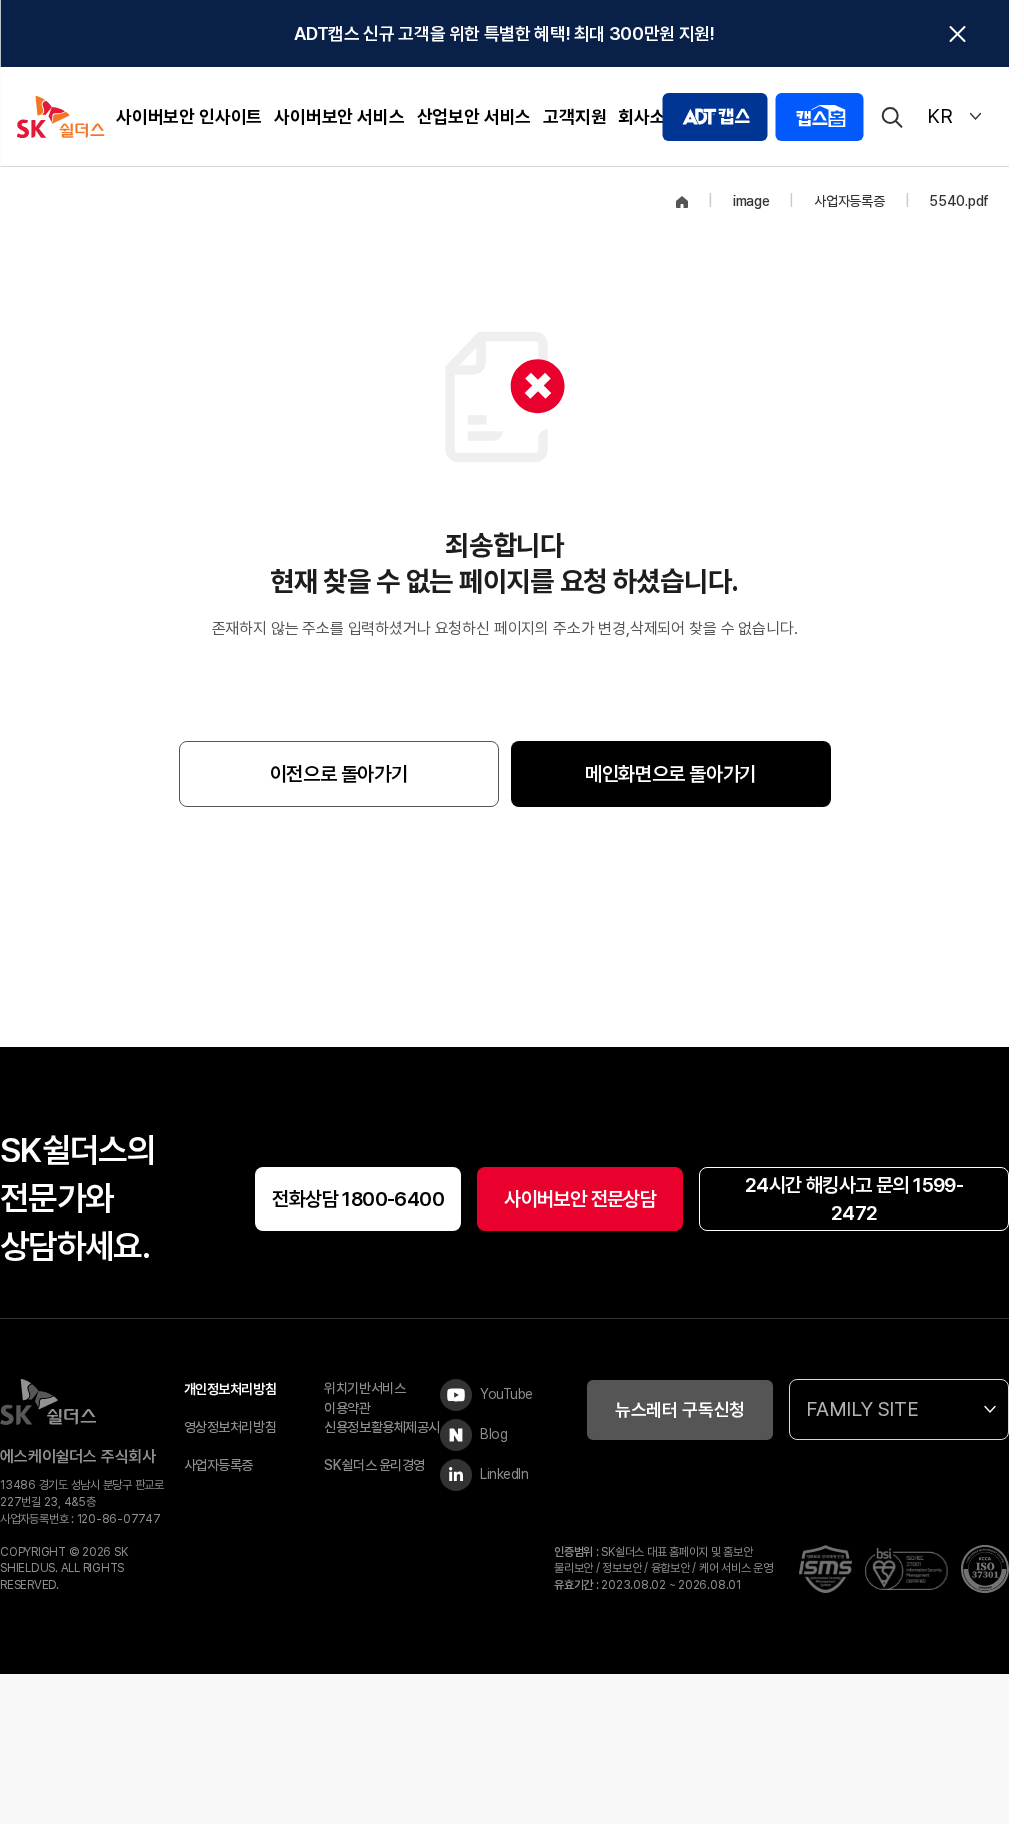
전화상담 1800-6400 (358, 1199)
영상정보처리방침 (230, 1427)
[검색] (891, 117)
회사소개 (649, 116)
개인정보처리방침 (230, 1389)
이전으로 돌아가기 (338, 774)
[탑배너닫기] (957, 34)
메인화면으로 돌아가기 (670, 774)
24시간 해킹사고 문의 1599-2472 (854, 1199)
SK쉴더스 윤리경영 (374, 1465)
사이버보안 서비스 (339, 116)
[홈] (682, 202)
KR (940, 116)
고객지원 (574, 116)
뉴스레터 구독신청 (680, 1409)
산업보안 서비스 (474, 116)
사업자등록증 (218, 1465)
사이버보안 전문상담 (580, 1199)
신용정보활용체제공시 (382, 1427)
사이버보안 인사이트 (189, 116)
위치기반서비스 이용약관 (364, 1398)
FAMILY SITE (862, 1409)
